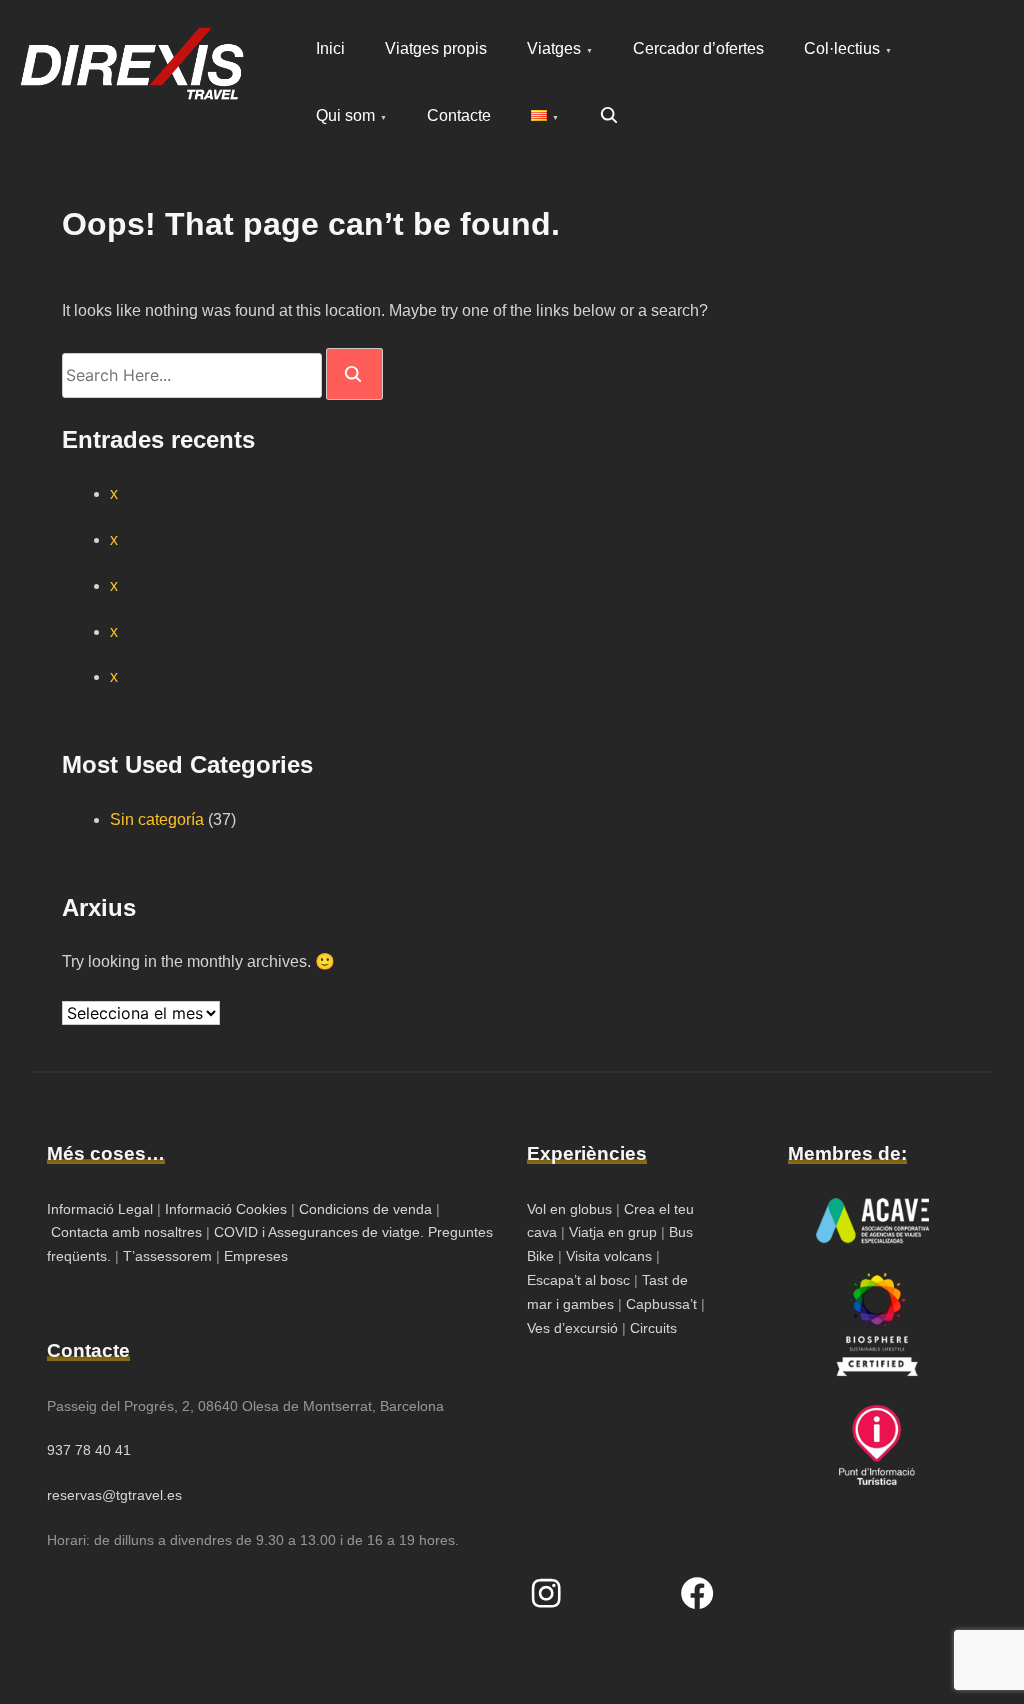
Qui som (345, 115)
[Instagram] (546, 1593)
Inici (330, 48)
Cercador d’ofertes (698, 48)
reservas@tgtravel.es (114, 1495)
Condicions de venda (365, 1209)
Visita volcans (609, 1256)
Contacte (459, 115)
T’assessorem (167, 1256)
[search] (354, 373)
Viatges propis (436, 48)
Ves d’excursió (574, 1328)
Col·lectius (842, 48)
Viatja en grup (611, 1232)
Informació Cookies (226, 1209)
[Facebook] (697, 1593)
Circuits (653, 1328)
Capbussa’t (663, 1304)
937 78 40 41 (89, 1450)
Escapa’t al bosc (578, 1280)
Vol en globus (569, 1209)
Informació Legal (100, 1209)
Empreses (256, 1256)
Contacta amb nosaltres (126, 1232)
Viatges (554, 48)
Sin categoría (157, 819)
